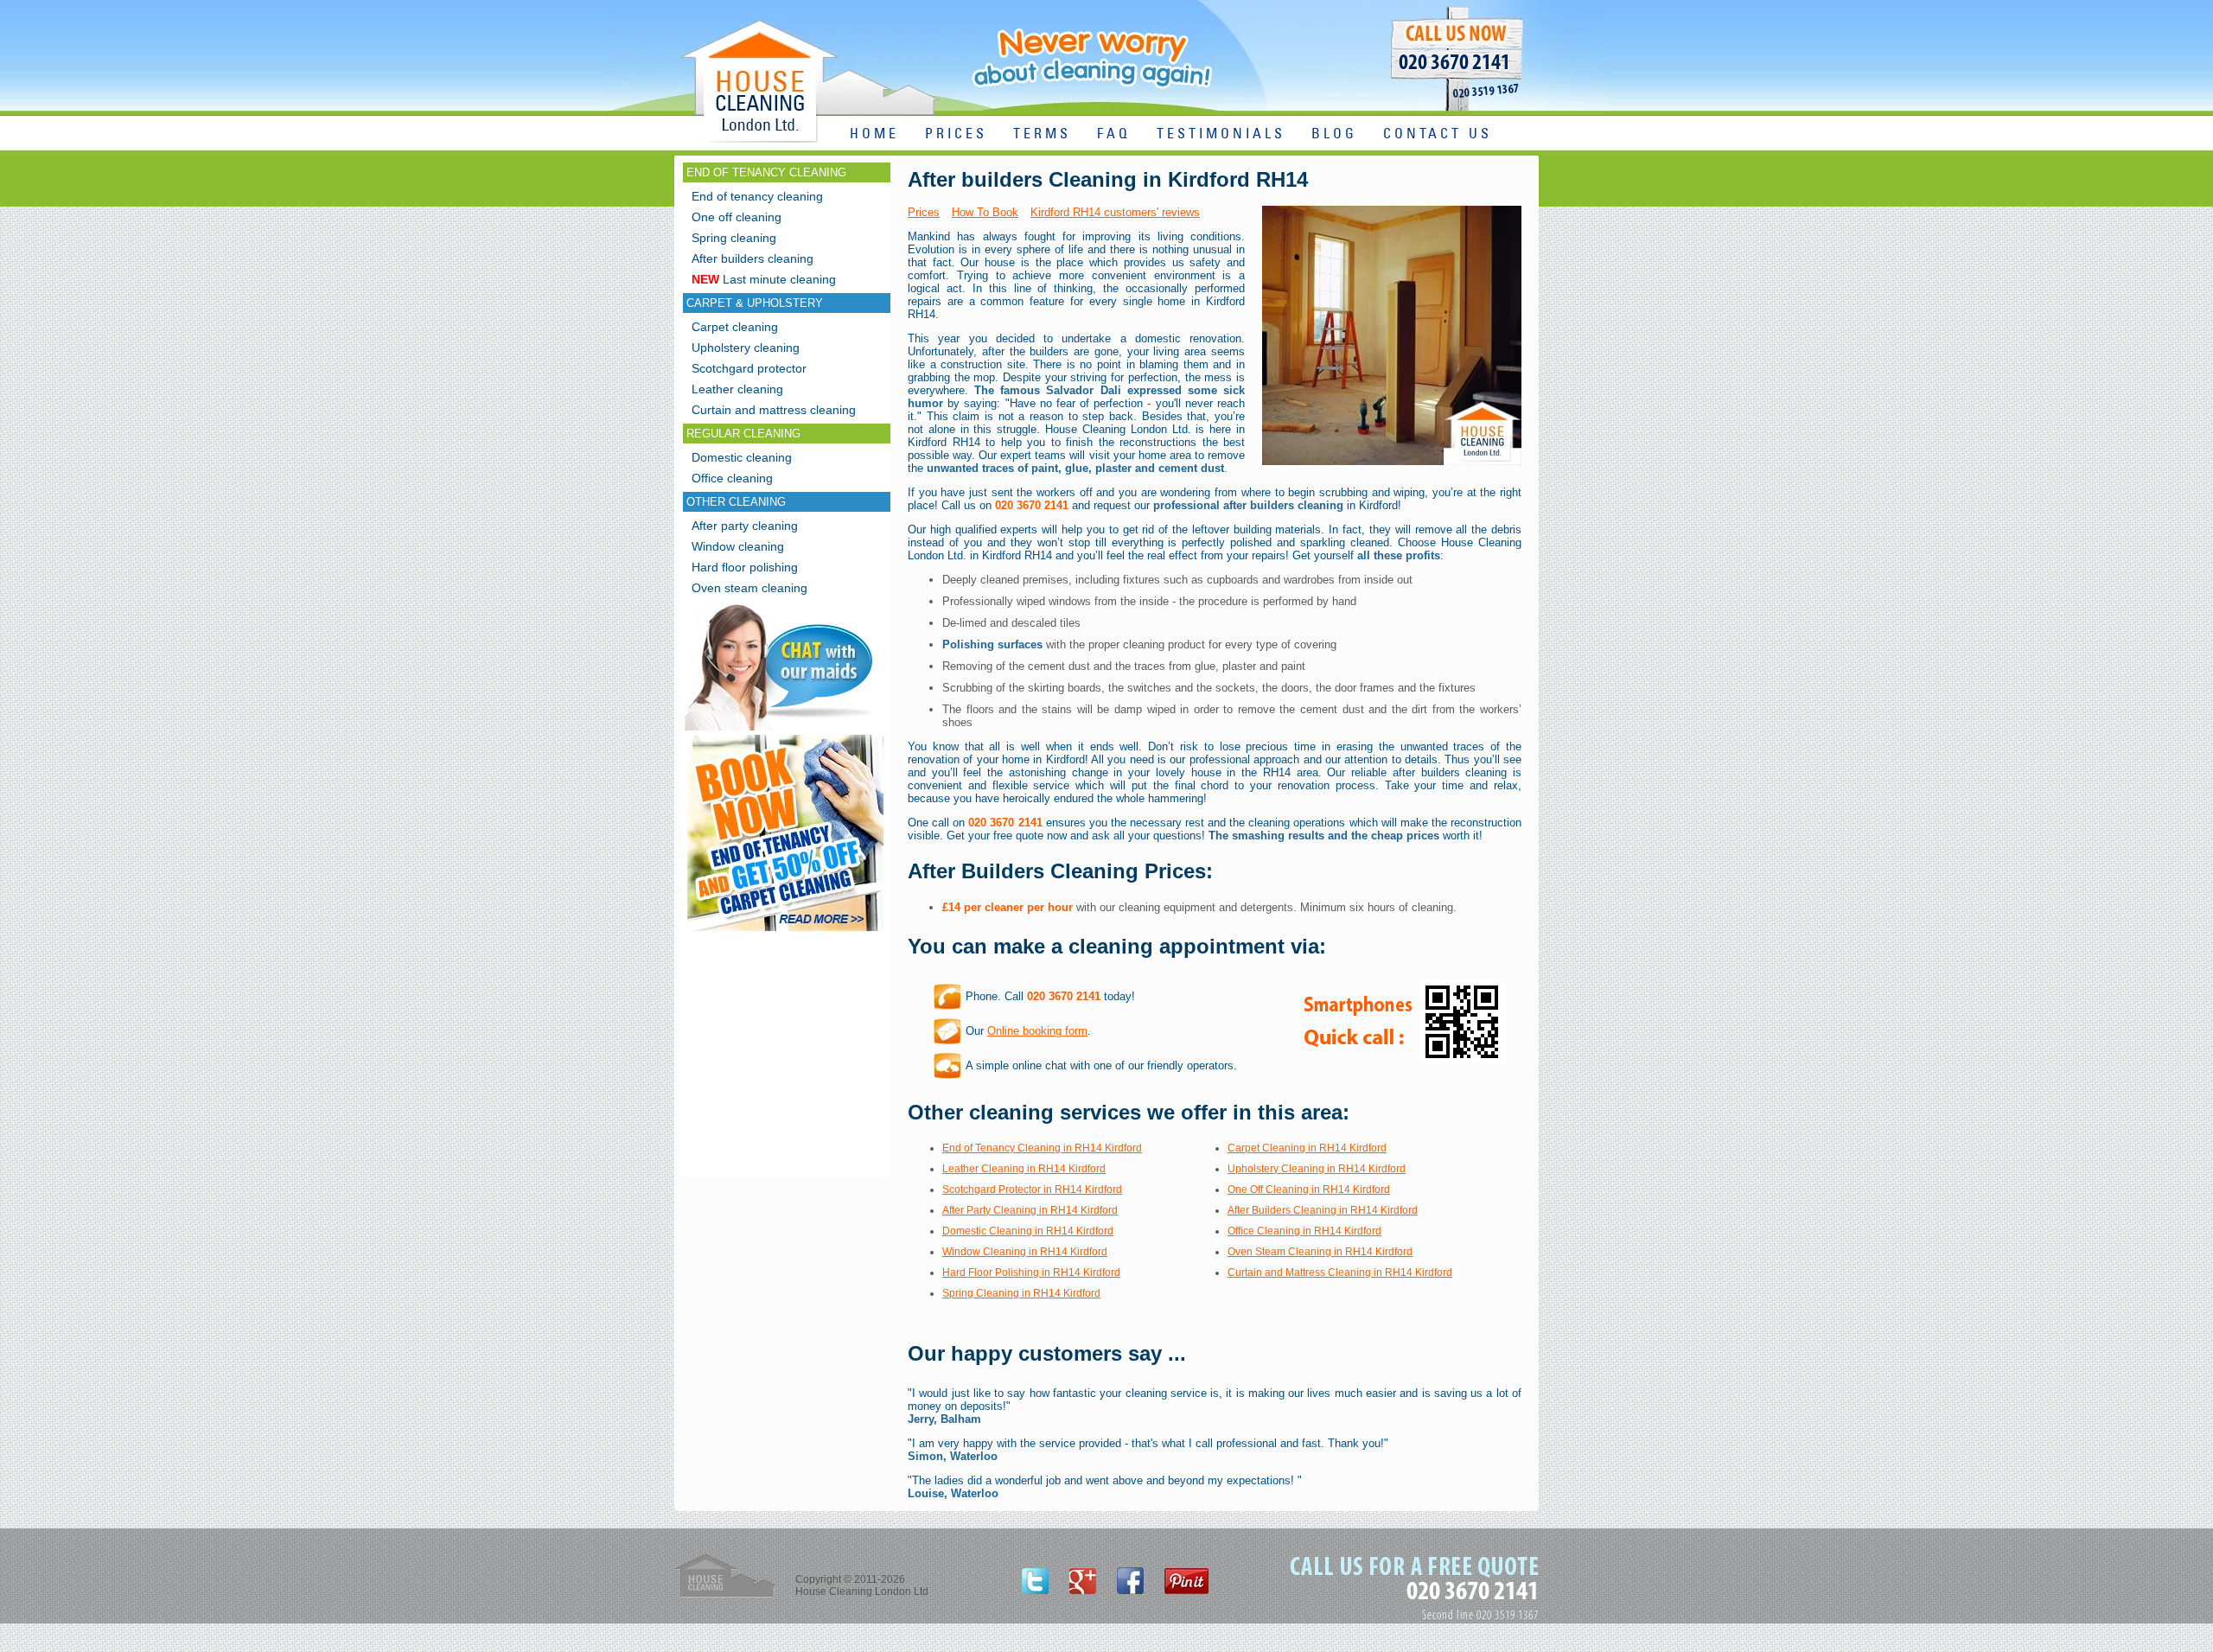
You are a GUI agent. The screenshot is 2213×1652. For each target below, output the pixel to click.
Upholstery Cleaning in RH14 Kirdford (1317, 1169)
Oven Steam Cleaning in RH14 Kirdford (1320, 1252)
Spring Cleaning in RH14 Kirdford (1021, 1293)
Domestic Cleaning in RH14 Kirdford (1028, 1231)
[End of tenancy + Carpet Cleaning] (785, 931)
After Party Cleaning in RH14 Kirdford (1030, 1210)
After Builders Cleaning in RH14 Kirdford (1323, 1210)
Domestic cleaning (742, 457)
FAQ (1114, 134)
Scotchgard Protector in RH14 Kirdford (1032, 1190)
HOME (874, 134)
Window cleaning (738, 546)
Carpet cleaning (735, 327)
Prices (924, 212)
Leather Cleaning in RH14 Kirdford (1024, 1169)
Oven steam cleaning (749, 588)
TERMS (1042, 134)
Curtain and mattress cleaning (774, 410)
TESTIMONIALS (1221, 134)
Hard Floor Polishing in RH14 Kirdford (1031, 1272)
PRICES (956, 134)
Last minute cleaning (764, 279)
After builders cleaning (753, 258)
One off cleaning (737, 217)
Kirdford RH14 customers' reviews (1115, 212)
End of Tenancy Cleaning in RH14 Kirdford (1042, 1148)
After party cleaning (745, 526)
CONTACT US (1438, 134)
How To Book (985, 212)
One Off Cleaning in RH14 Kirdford (1309, 1190)
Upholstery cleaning (746, 348)
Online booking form (1037, 1031)
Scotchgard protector (749, 368)
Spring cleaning (734, 238)
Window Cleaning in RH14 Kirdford (1025, 1252)
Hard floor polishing (745, 567)
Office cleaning (732, 478)
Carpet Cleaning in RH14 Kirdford (1307, 1148)
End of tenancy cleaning (757, 196)
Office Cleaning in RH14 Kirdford (1304, 1231)
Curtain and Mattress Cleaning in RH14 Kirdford (1340, 1272)
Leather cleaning (737, 389)
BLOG (1334, 134)
